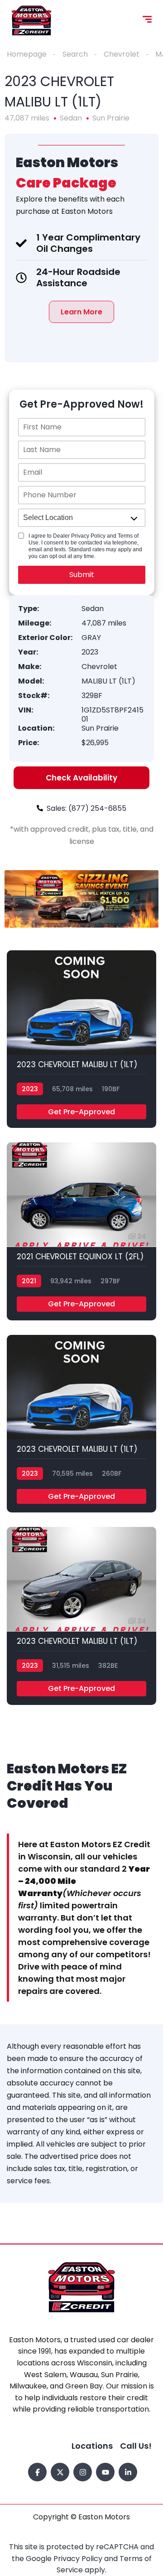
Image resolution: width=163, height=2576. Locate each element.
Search (75, 54)
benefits (73, 199)
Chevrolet (122, 54)
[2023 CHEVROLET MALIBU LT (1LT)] (81, 1039)
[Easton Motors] (31, 20)
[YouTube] (105, 2472)
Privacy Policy (79, 2559)
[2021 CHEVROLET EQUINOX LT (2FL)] (81, 1231)
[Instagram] (83, 2472)
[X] (60, 2472)
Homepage (27, 54)
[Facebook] (37, 2472)
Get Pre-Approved (81, 1112)
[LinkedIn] (128, 2472)
